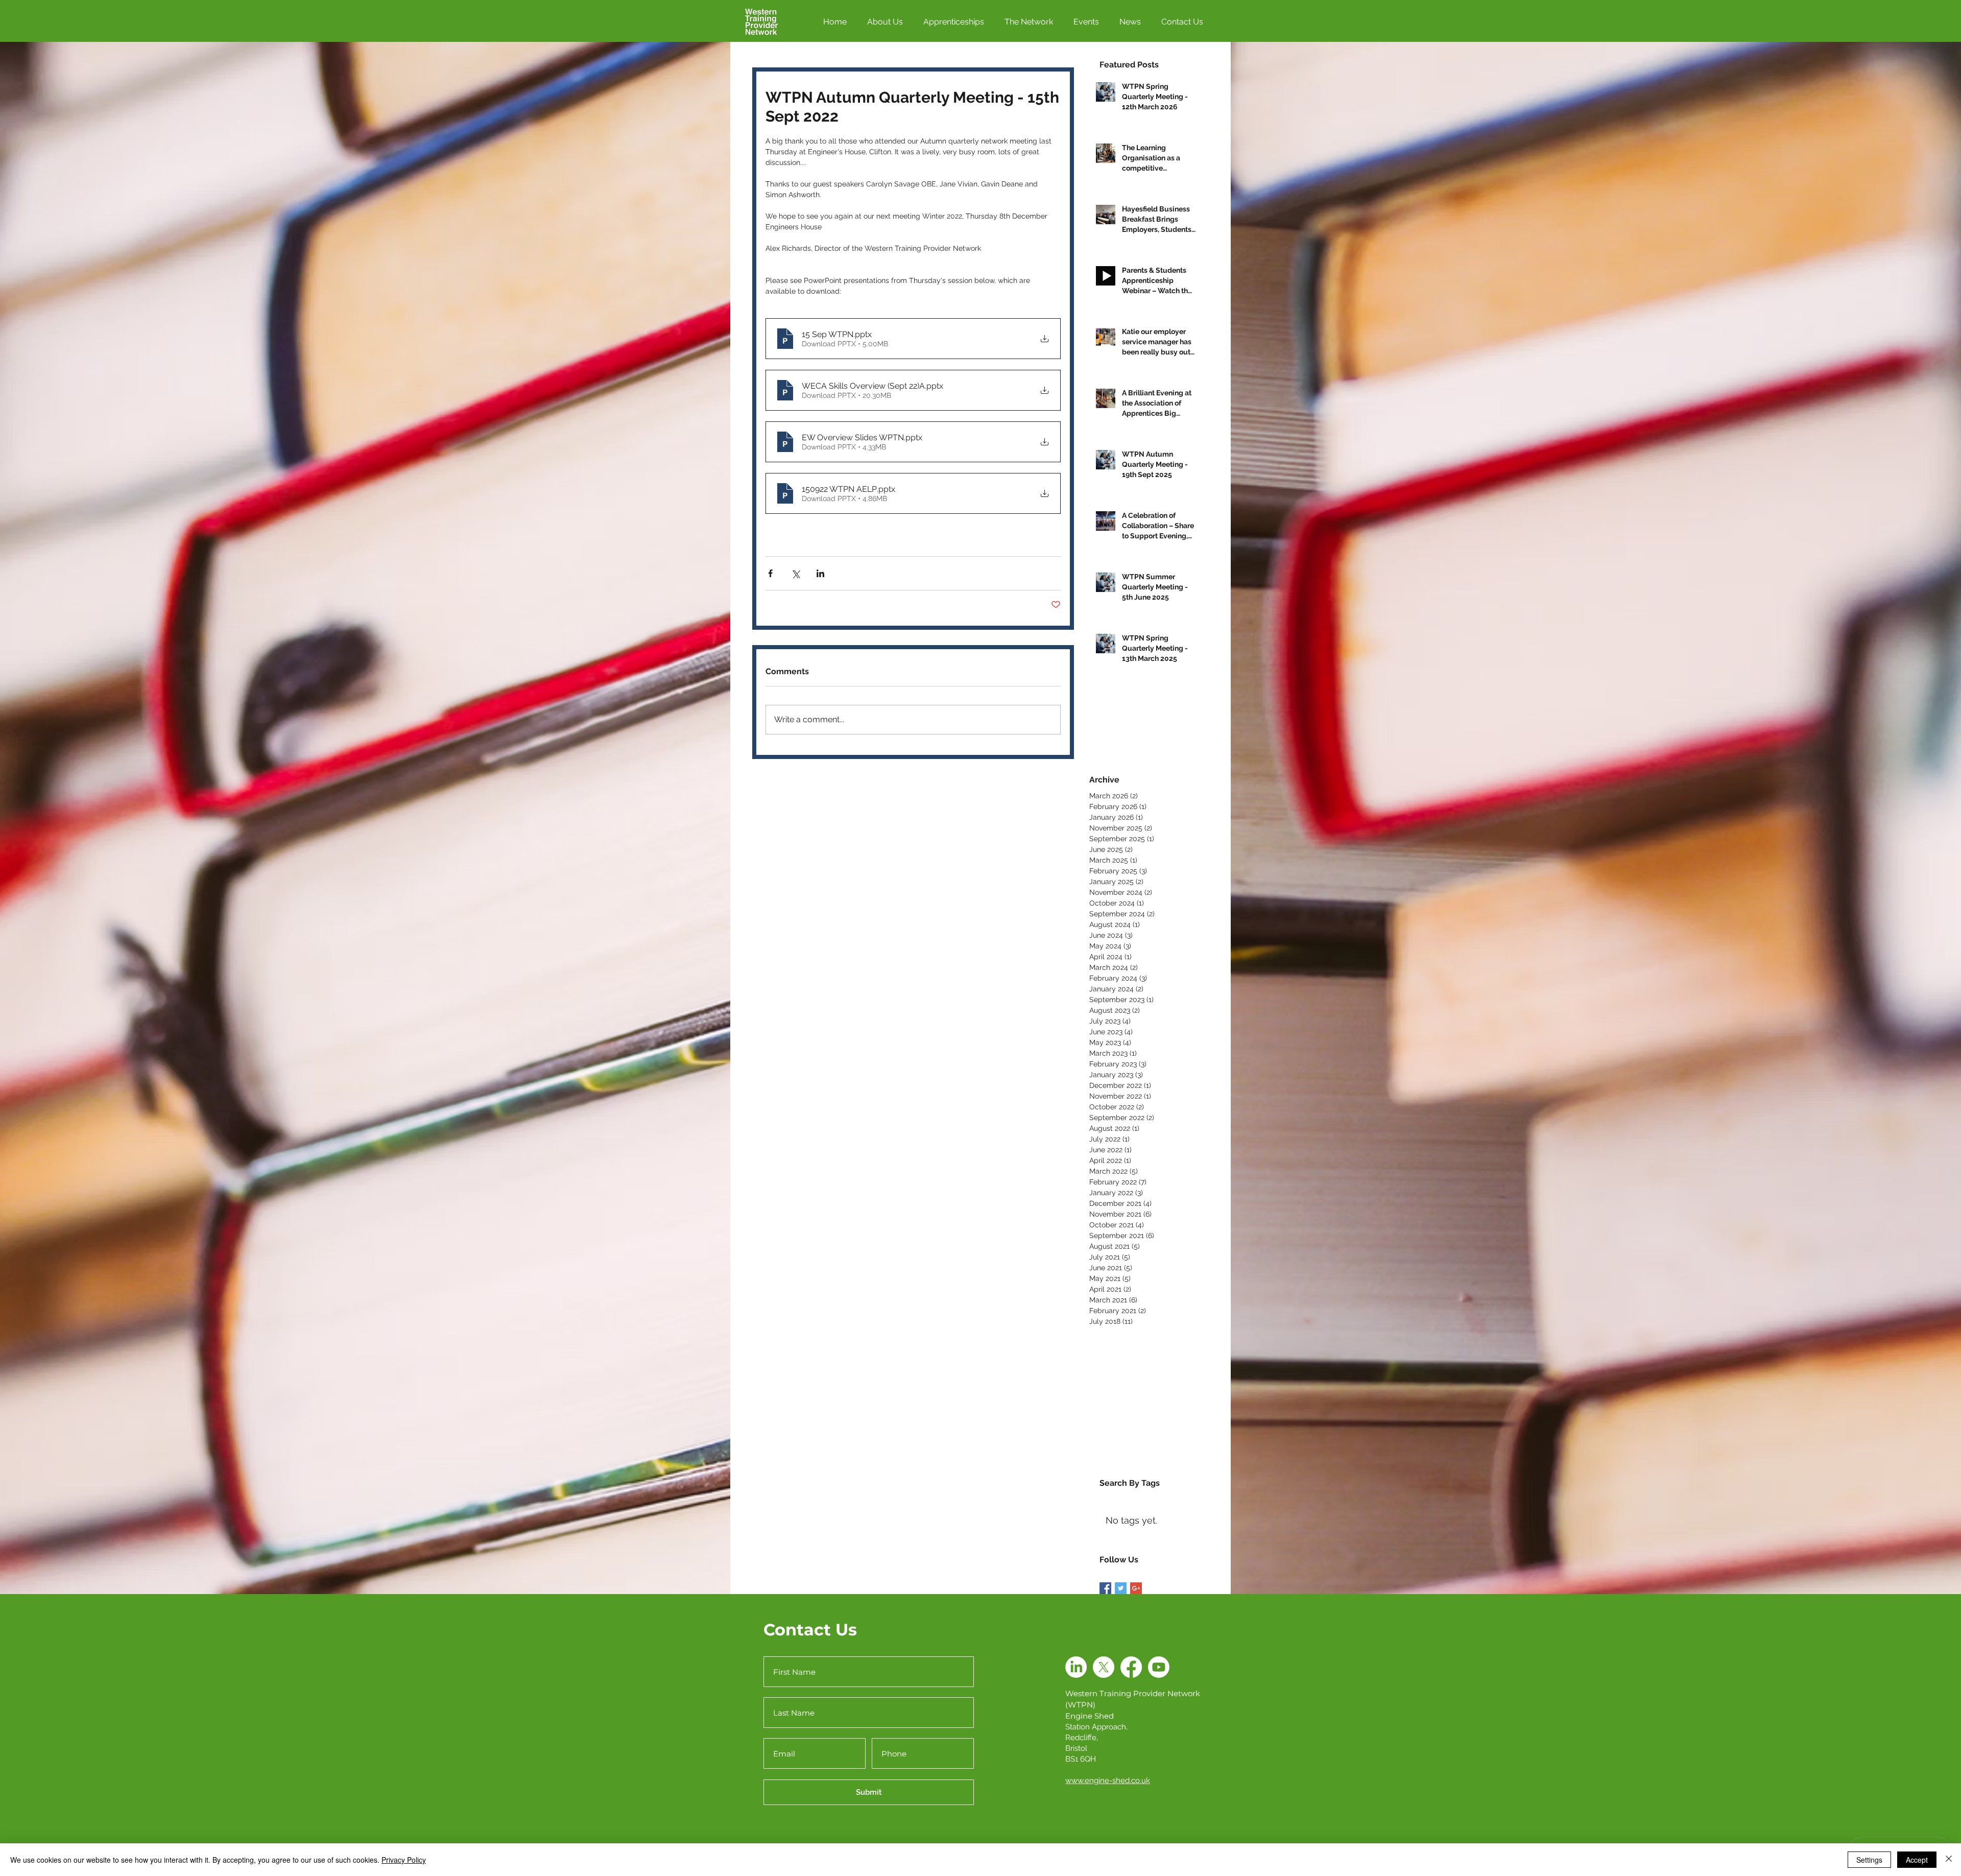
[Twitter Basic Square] (1121, 1588)
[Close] (1949, 1860)
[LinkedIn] (1076, 1667)
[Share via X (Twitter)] (795, 573)
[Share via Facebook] (770, 573)
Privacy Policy (404, 1860)
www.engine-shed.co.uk (1108, 1780)
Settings (1869, 1860)
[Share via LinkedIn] (820, 573)
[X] (1104, 1667)
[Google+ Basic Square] (1136, 1588)
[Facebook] (1131, 1667)
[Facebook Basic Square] (1105, 1588)
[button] (958, 22)
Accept (1917, 1860)
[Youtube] (1159, 1667)
